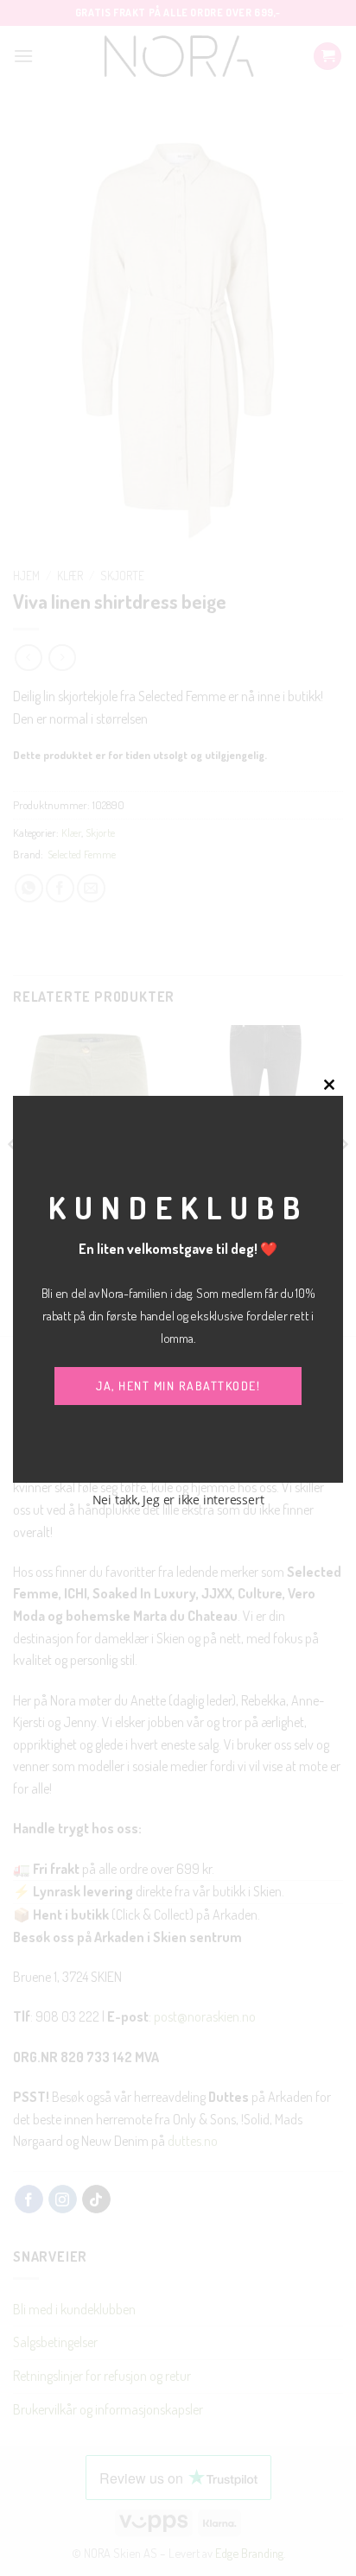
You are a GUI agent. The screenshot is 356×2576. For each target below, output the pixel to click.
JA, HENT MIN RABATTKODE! (178, 1386)
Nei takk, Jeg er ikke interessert (178, 1500)
